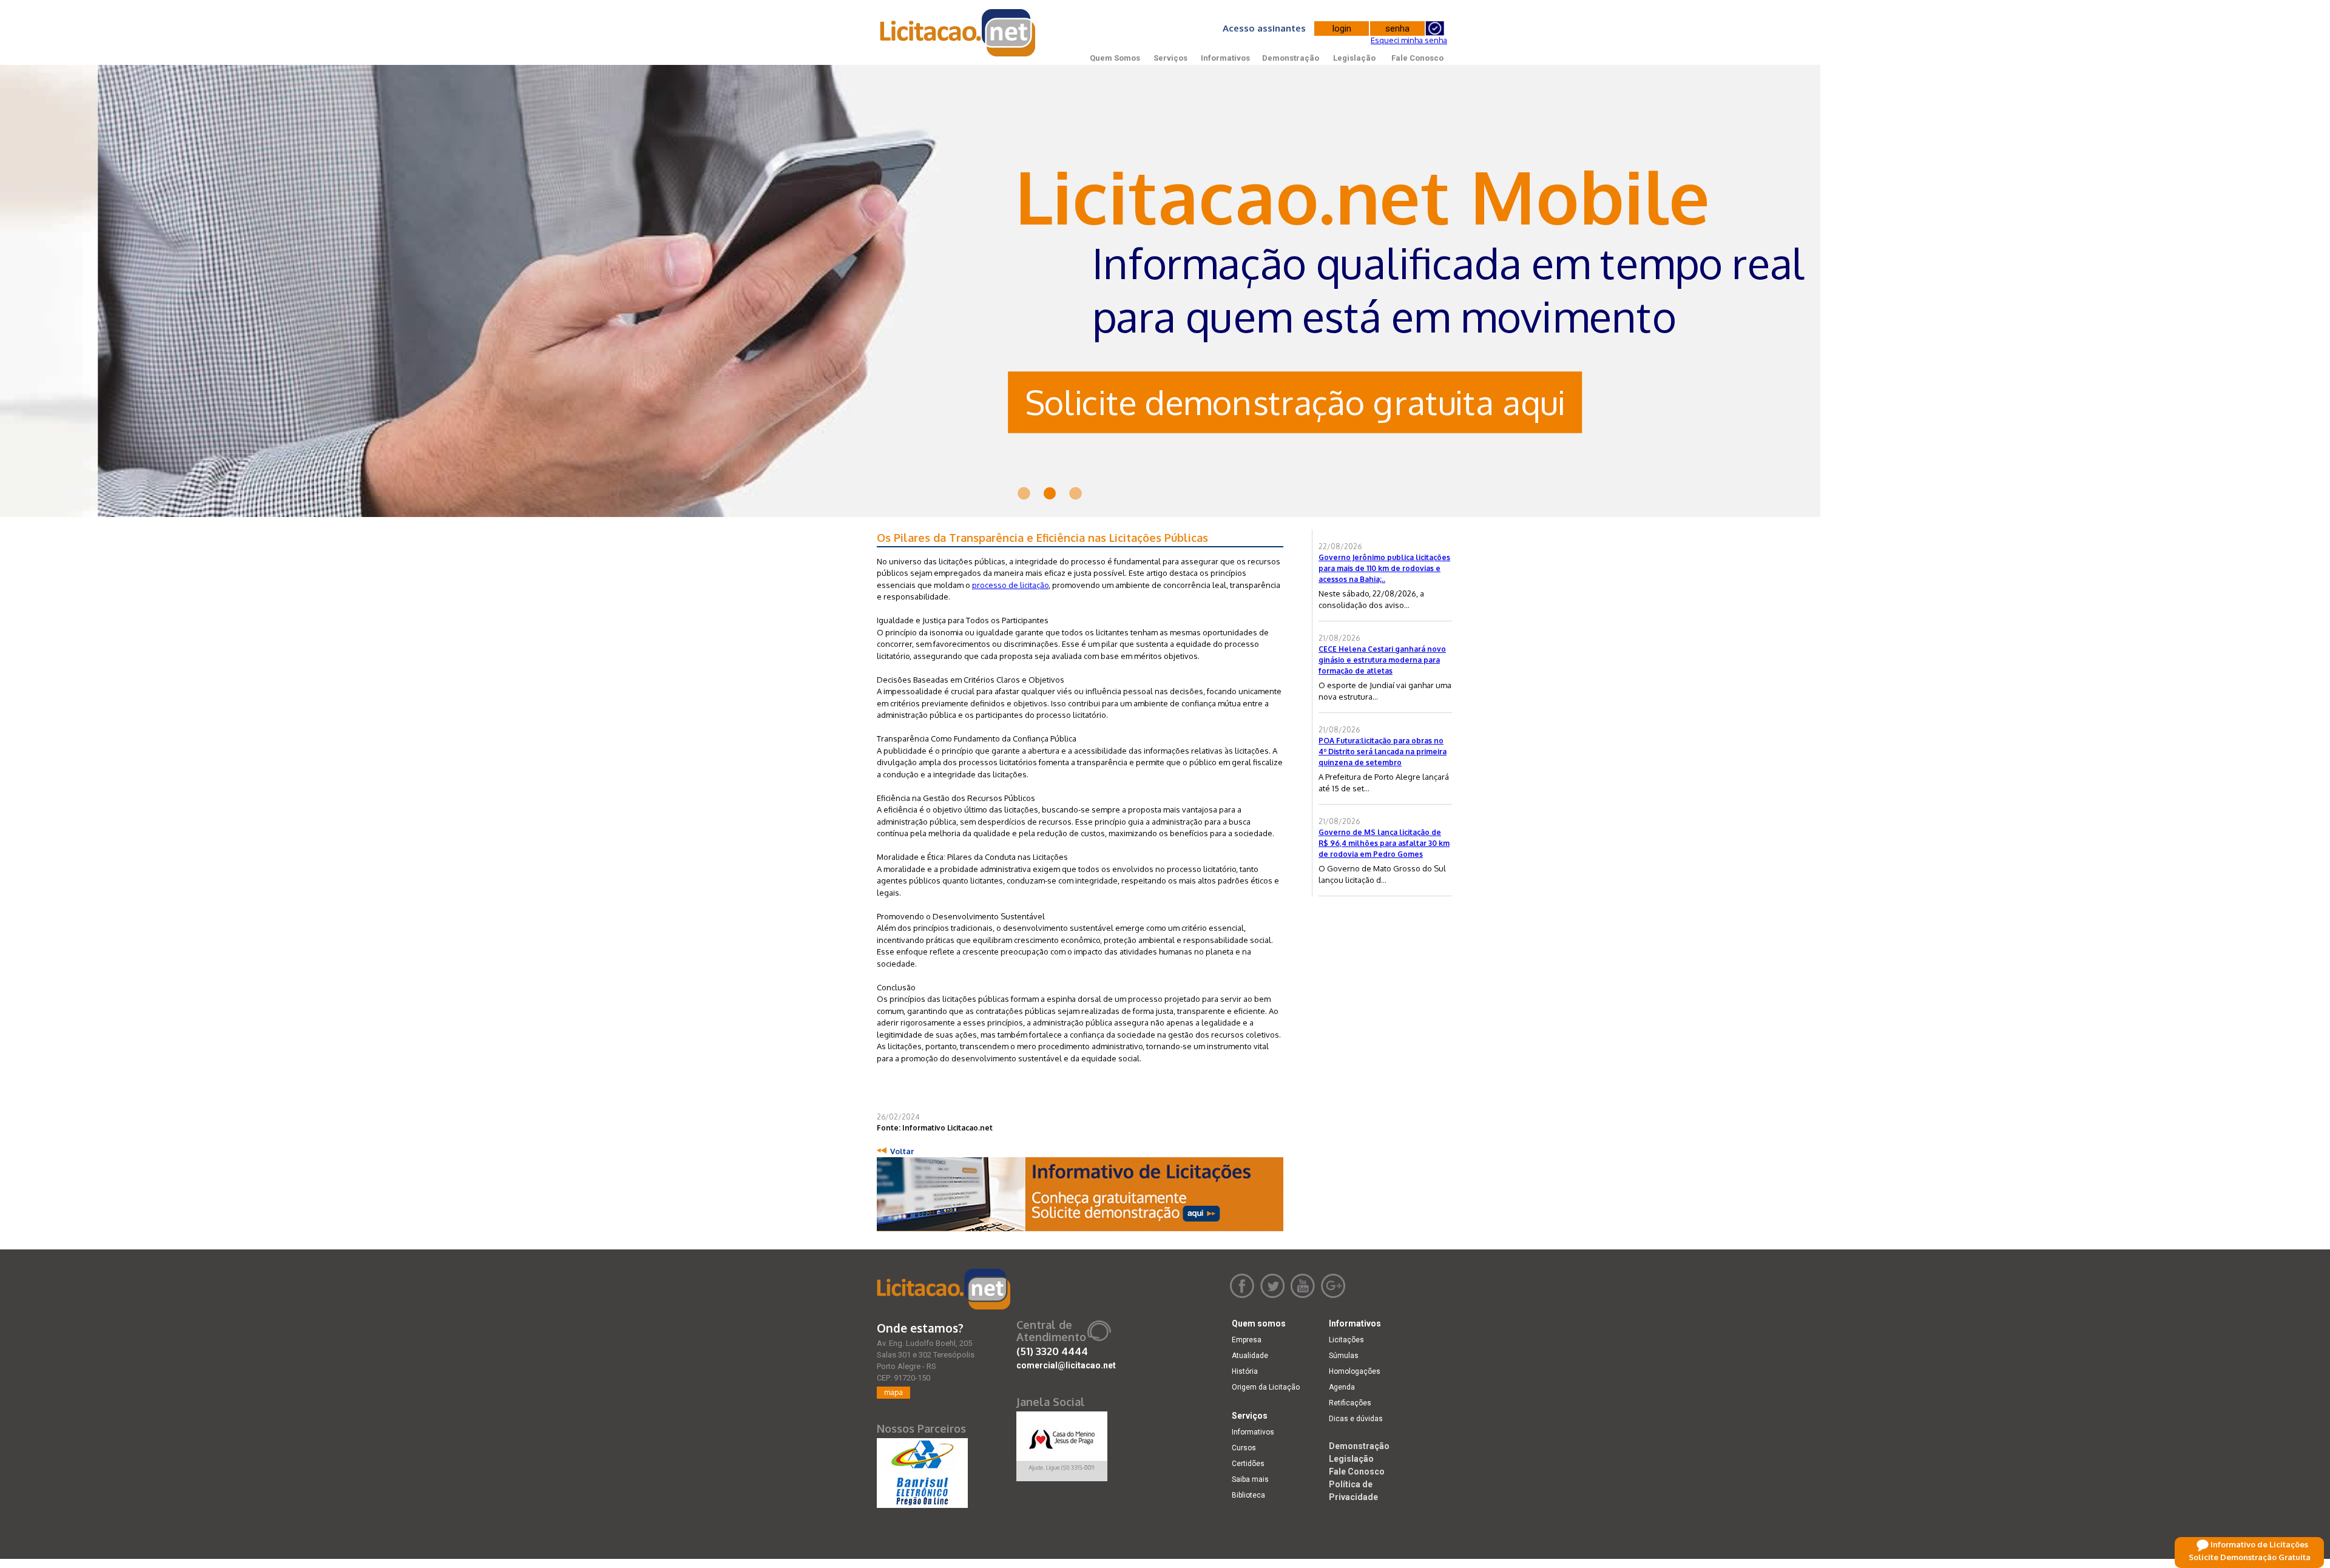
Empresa (1247, 1340)
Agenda (1342, 1387)
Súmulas (1344, 1356)
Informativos (1225, 58)
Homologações (1355, 1371)
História (1245, 1371)
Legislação (1354, 58)
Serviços (1170, 58)
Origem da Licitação (1266, 1387)
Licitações (1346, 1340)
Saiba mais (1250, 1479)
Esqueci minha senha (1409, 40)
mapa (893, 1392)
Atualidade (1250, 1356)
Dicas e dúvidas (1356, 1419)
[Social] (1062, 1444)
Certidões (1248, 1464)
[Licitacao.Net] (958, 33)
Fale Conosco (1417, 58)
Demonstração (1291, 58)
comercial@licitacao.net (1066, 1365)
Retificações (1350, 1403)
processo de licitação (1010, 585)
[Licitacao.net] (944, 1289)
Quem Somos (1115, 58)
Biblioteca (1248, 1495)
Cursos (1244, 1448)
